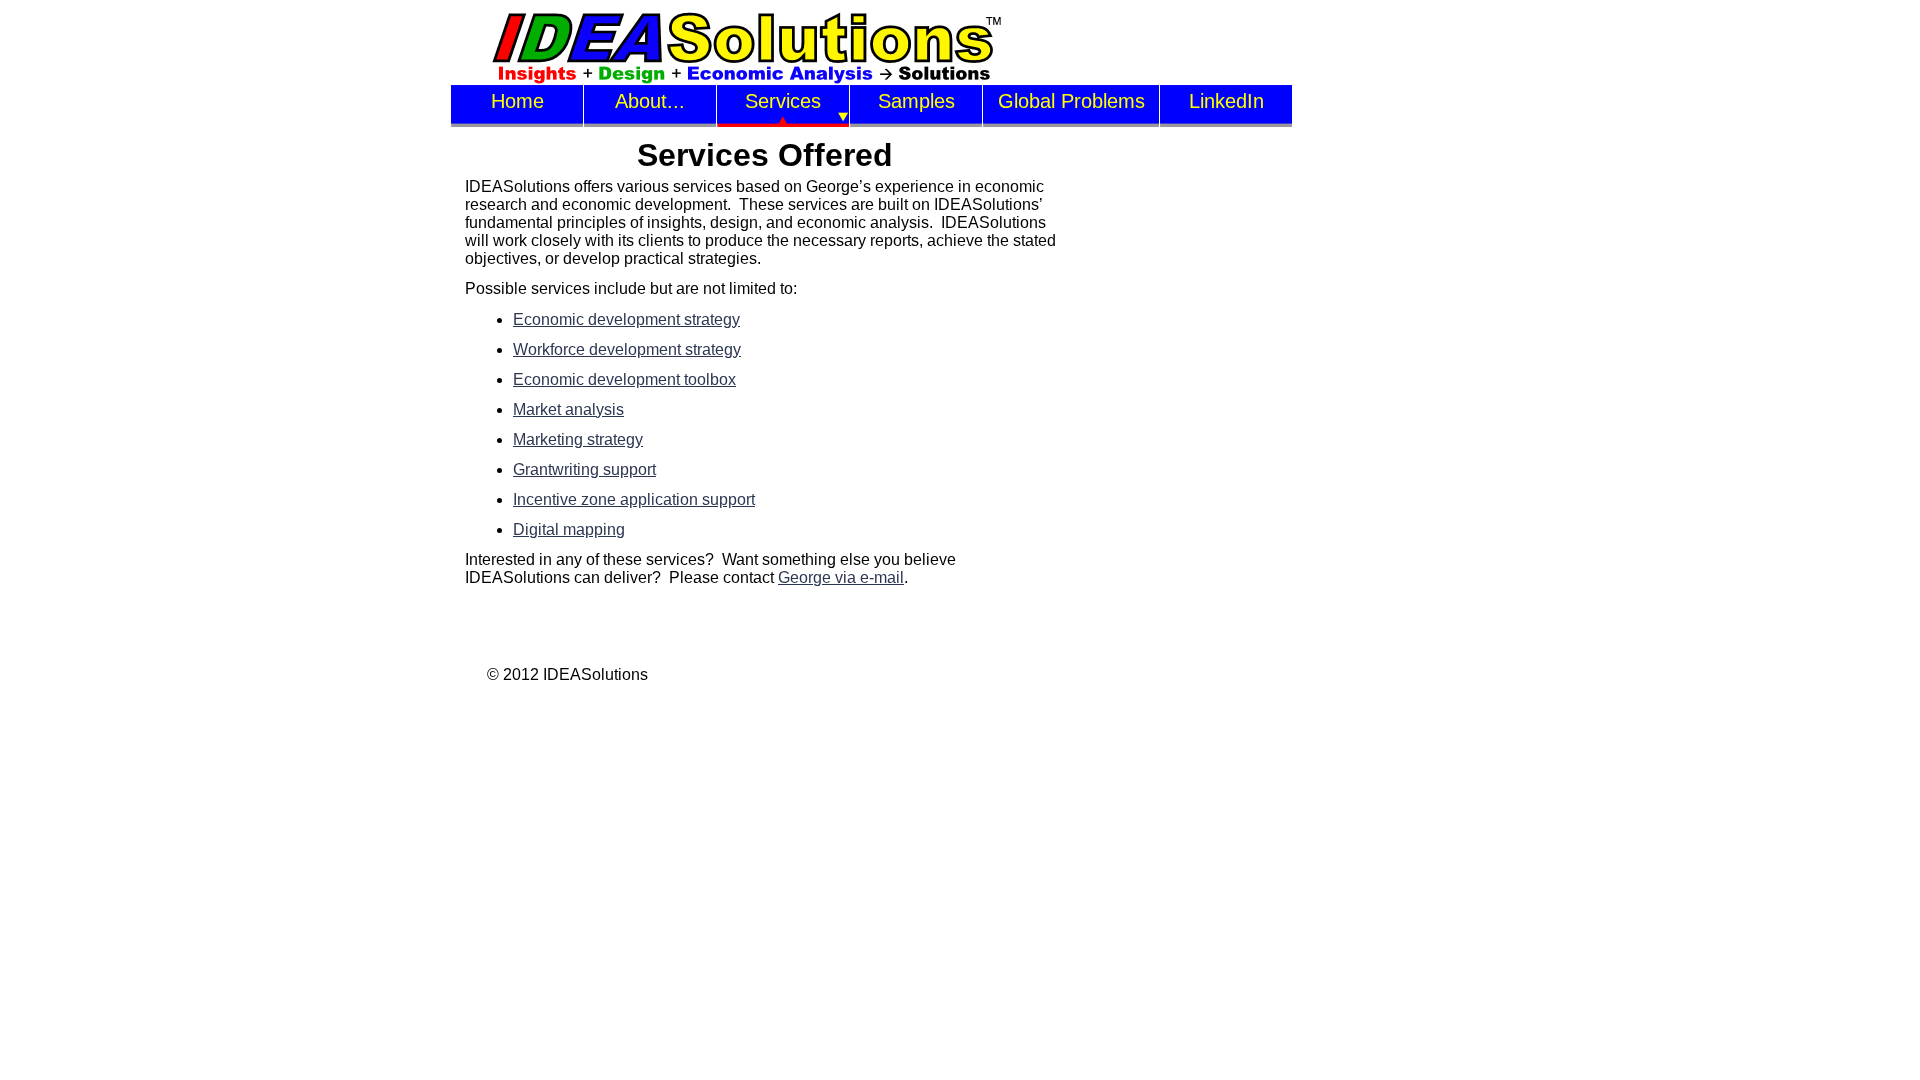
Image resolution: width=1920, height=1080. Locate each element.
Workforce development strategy (627, 349)
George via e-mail (841, 577)
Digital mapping (569, 529)
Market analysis (568, 409)
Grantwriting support (584, 469)
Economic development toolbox (624, 379)
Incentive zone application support (634, 499)
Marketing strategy (578, 439)
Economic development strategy (626, 319)
